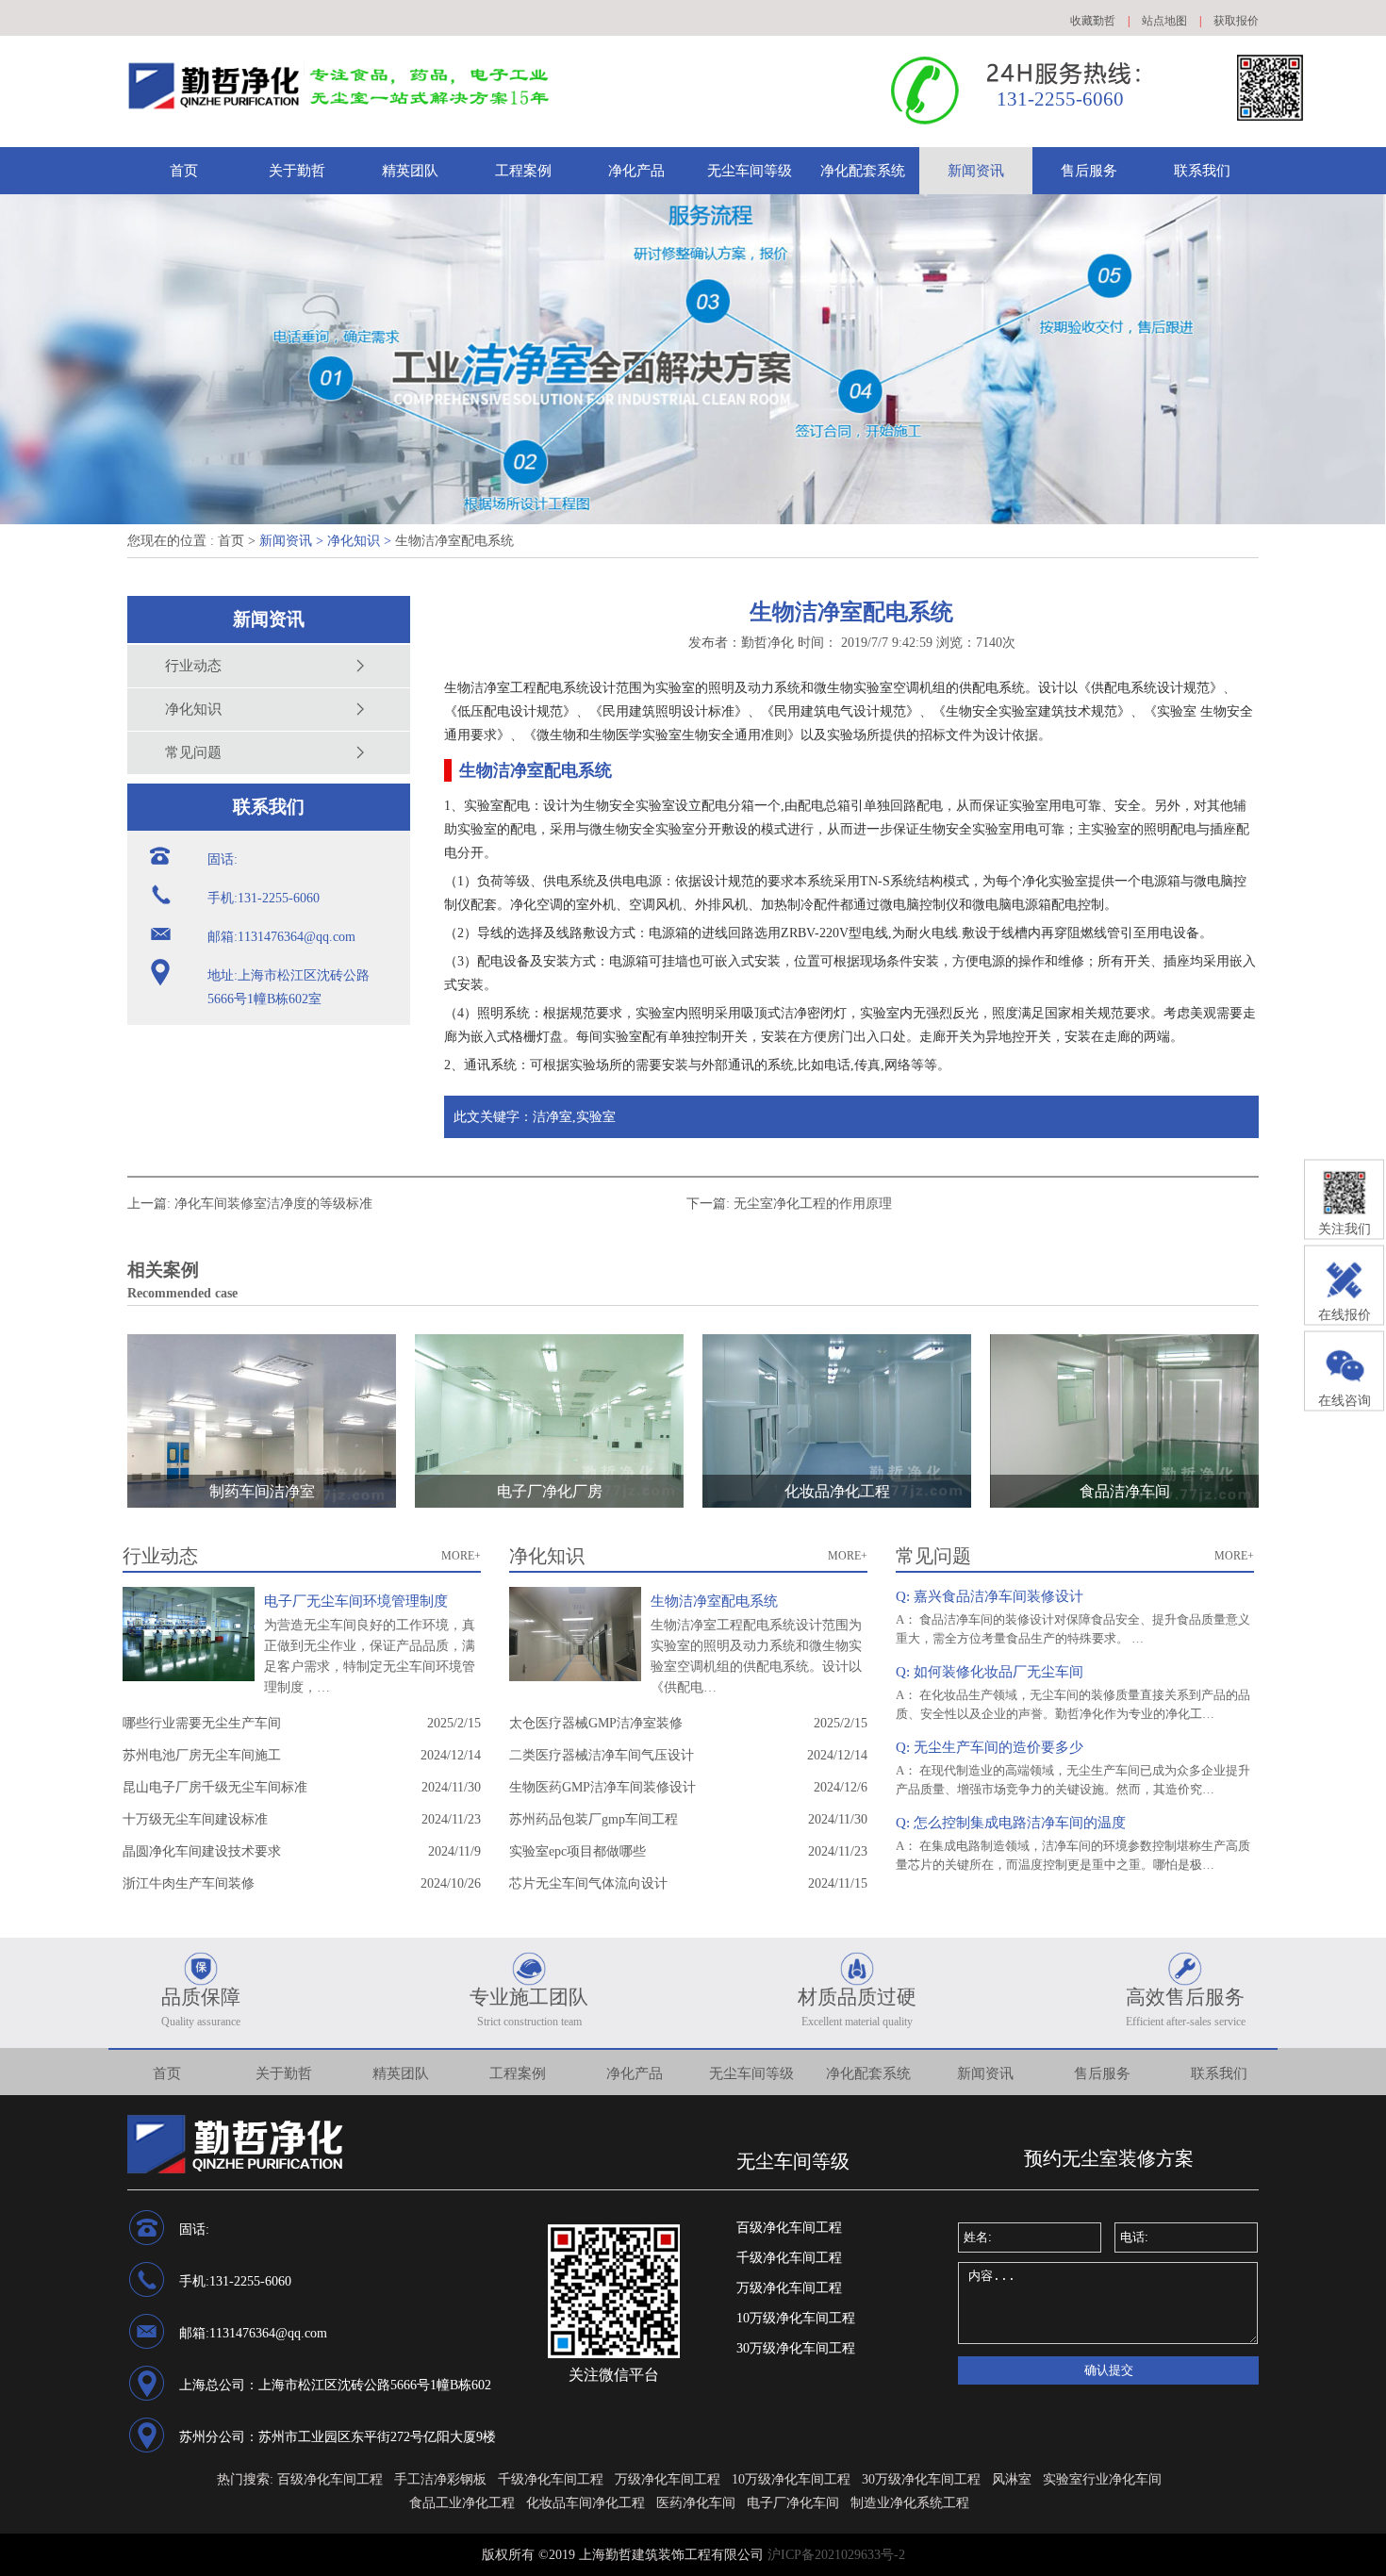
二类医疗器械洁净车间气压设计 (602, 1755)
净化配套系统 (863, 171)
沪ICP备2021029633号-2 (836, 2555)
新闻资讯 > (291, 541)
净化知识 (193, 709)
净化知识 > (359, 541)
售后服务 (1089, 171)
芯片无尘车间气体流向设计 (588, 1883)
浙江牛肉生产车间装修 (189, 1883)
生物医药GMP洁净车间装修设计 (602, 1787)
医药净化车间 (696, 2503)
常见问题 (193, 752)
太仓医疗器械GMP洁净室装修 (596, 1723)
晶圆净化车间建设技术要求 (202, 1851)
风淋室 (1012, 2479)
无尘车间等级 (750, 171)
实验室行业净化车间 (1102, 2479)
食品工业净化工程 (462, 2503)
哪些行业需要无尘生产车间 (202, 1723)
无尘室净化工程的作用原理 (813, 1204)
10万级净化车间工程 (796, 2318)
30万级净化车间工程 (796, 2348)
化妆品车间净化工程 (586, 2503)
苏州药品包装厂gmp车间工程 (594, 1819)
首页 (184, 171)
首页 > (237, 541)
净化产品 (636, 171)
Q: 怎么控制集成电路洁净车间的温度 (1011, 1823)
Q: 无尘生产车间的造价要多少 (990, 1747)
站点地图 (1164, 21)
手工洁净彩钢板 (440, 2479)
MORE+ (461, 1556)
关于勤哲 (297, 171)
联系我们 (1202, 171)
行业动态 (193, 666)
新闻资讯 (976, 171)
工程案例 (523, 171)
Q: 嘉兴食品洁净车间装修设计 (990, 1596)
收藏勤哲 (1093, 21)
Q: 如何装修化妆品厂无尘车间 (990, 1672)
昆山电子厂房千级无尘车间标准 (215, 1787)
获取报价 (1236, 21)
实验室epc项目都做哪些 (577, 1851)
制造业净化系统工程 (910, 2503)
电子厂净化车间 (793, 2503)
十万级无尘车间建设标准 (195, 1819)
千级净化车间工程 (789, 2258)
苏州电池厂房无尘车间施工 (202, 1755)
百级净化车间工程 (789, 2228)
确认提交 (1109, 2370)
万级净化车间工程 (789, 2288)
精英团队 (410, 171)
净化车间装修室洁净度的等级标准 (273, 1204)
